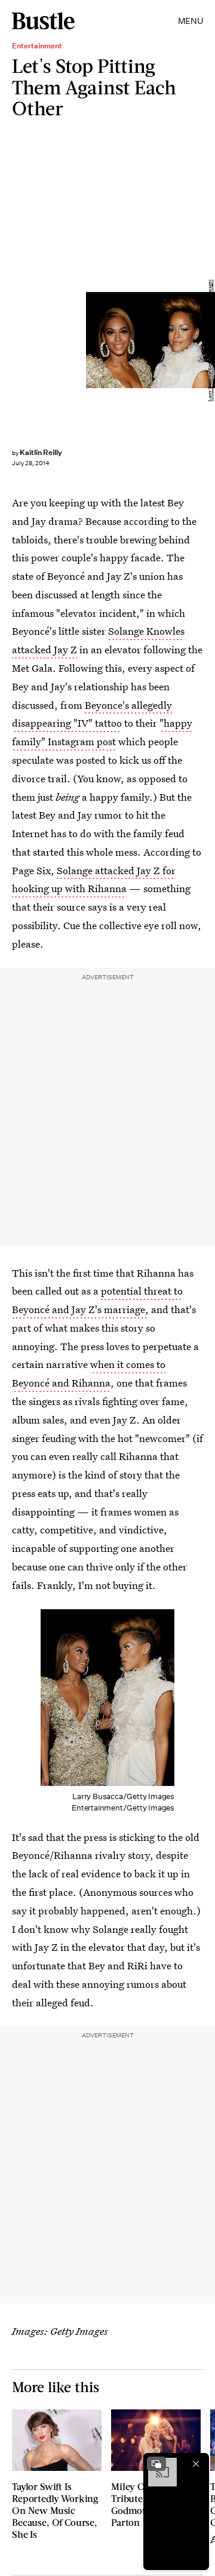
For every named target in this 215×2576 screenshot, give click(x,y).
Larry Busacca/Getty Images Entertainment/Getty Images (210, 340)
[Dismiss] (196, 2464)
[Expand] (156, 2464)
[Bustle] (43, 21)
